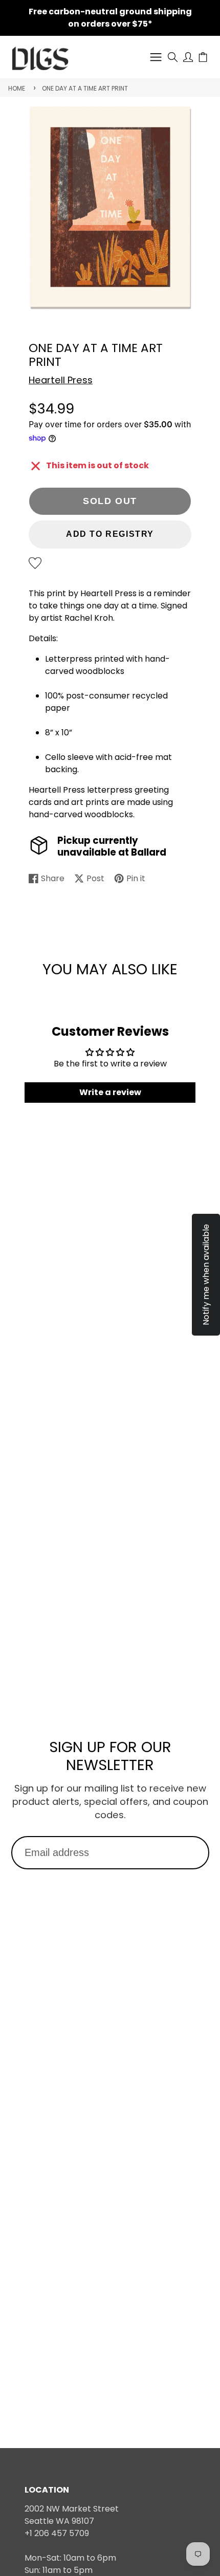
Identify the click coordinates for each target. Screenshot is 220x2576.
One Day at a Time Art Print (85, 88)
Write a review (110, 1092)
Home (17, 88)
